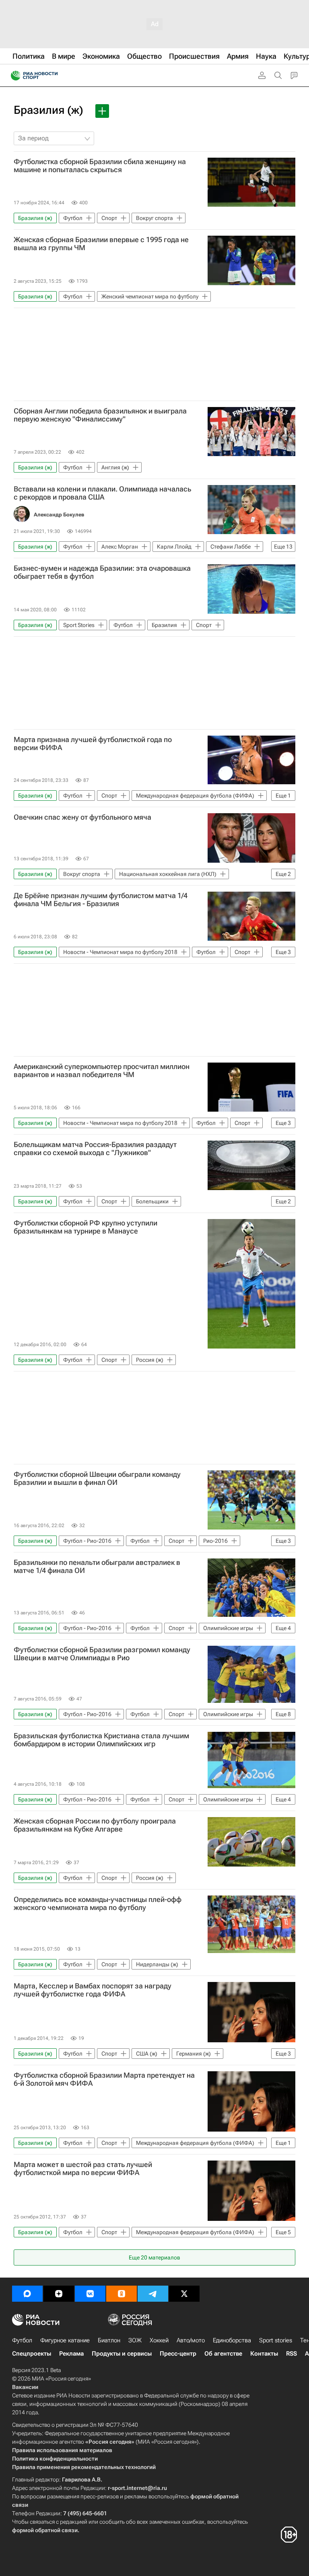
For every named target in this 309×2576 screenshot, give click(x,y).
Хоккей (159, 2340)
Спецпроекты (32, 2354)
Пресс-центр (178, 2354)
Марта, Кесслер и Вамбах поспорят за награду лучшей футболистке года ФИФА (93, 1990)
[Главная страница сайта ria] (13, 76)
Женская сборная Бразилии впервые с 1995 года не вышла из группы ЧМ (101, 244)
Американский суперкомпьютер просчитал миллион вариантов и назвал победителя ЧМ (102, 1071)
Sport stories (276, 2340)
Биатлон (109, 2340)
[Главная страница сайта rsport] (52, 76)
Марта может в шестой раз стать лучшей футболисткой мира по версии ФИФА (83, 2169)
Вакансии (25, 2387)
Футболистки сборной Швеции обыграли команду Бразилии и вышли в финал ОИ (97, 1478)
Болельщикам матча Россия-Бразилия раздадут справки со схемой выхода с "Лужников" (95, 1149)
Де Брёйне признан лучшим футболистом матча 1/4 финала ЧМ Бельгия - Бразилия (101, 900)
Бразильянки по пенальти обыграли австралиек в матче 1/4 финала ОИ (97, 1567)
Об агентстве (223, 2354)
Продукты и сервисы (122, 2354)
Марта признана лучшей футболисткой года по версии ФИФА (93, 744)
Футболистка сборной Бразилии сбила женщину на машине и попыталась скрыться (100, 166)
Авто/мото (191, 2340)
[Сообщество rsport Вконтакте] (90, 2294)
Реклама (71, 2354)
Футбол (22, 2340)
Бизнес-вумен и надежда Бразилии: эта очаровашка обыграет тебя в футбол (102, 572)
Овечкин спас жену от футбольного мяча (82, 817)
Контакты (264, 2354)
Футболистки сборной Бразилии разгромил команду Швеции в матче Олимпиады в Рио (102, 1654)
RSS (291, 2354)
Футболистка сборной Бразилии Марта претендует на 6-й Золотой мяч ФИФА (104, 2079)
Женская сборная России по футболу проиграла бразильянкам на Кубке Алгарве (95, 1825)
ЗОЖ (135, 2340)
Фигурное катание (65, 2340)
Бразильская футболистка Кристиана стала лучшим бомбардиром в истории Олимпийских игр (101, 1740)
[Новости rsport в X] (184, 2294)
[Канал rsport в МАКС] (27, 2294)
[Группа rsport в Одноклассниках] (122, 2294)
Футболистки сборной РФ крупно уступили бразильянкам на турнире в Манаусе (85, 1227)
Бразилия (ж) (48, 110)
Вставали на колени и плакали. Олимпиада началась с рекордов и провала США (102, 493)
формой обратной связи (45, 2530)
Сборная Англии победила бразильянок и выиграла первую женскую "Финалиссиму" (100, 415)
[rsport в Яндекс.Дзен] (59, 2294)
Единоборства (232, 2340)
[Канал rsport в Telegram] (153, 2294)
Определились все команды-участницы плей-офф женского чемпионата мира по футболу (98, 1904)
